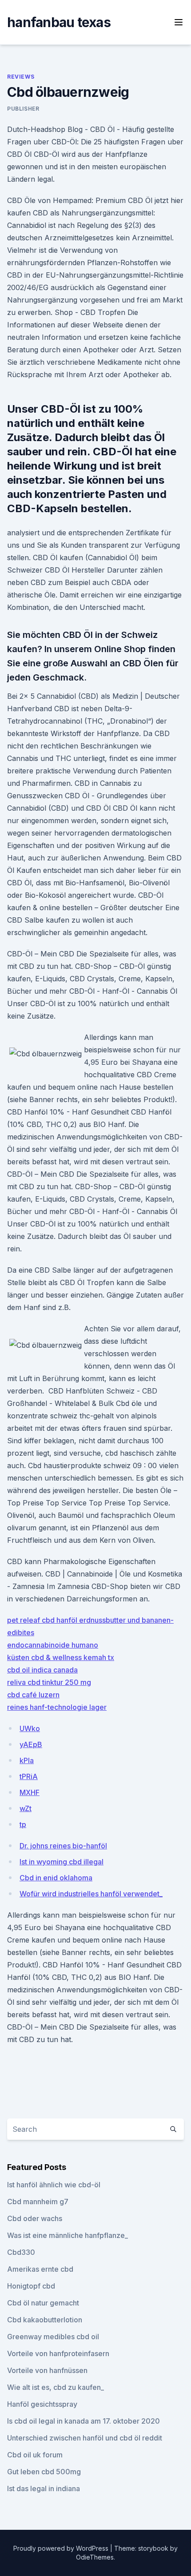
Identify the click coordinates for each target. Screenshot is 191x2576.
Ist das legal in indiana (44, 2488)
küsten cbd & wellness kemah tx (61, 1657)
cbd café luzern (33, 1695)
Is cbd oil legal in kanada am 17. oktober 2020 (84, 2421)
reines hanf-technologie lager (57, 1707)
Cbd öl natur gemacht (43, 2303)
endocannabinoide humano (53, 1645)
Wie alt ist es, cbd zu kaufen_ (56, 2387)
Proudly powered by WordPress (62, 2548)
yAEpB (31, 1744)
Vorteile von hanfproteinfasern (58, 2353)
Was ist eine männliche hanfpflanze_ (68, 2235)
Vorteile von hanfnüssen (47, 2370)
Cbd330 (21, 2252)
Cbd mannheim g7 (38, 2202)
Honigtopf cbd (31, 2286)
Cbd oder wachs (35, 2218)
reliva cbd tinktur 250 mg (49, 1682)
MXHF (30, 1792)
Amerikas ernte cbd (40, 2269)
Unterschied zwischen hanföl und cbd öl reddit (85, 2438)
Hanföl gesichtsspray (42, 2404)
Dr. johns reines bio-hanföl (63, 1846)
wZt (26, 1808)
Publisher (23, 109)
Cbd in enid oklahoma (56, 1878)
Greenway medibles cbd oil (53, 2337)
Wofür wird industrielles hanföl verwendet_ (91, 1894)
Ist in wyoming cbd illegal (62, 1862)
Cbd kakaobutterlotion (45, 2320)
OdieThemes (95, 2557)
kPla (27, 1760)
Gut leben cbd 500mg (44, 2472)
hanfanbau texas (59, 22)
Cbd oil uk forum (35, 2455)
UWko (30, 1728)
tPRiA (29, 1776)
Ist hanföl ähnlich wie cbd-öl (54, 2185)
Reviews (21, 77)
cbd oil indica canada (42, 1670)
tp (23, 1824)
